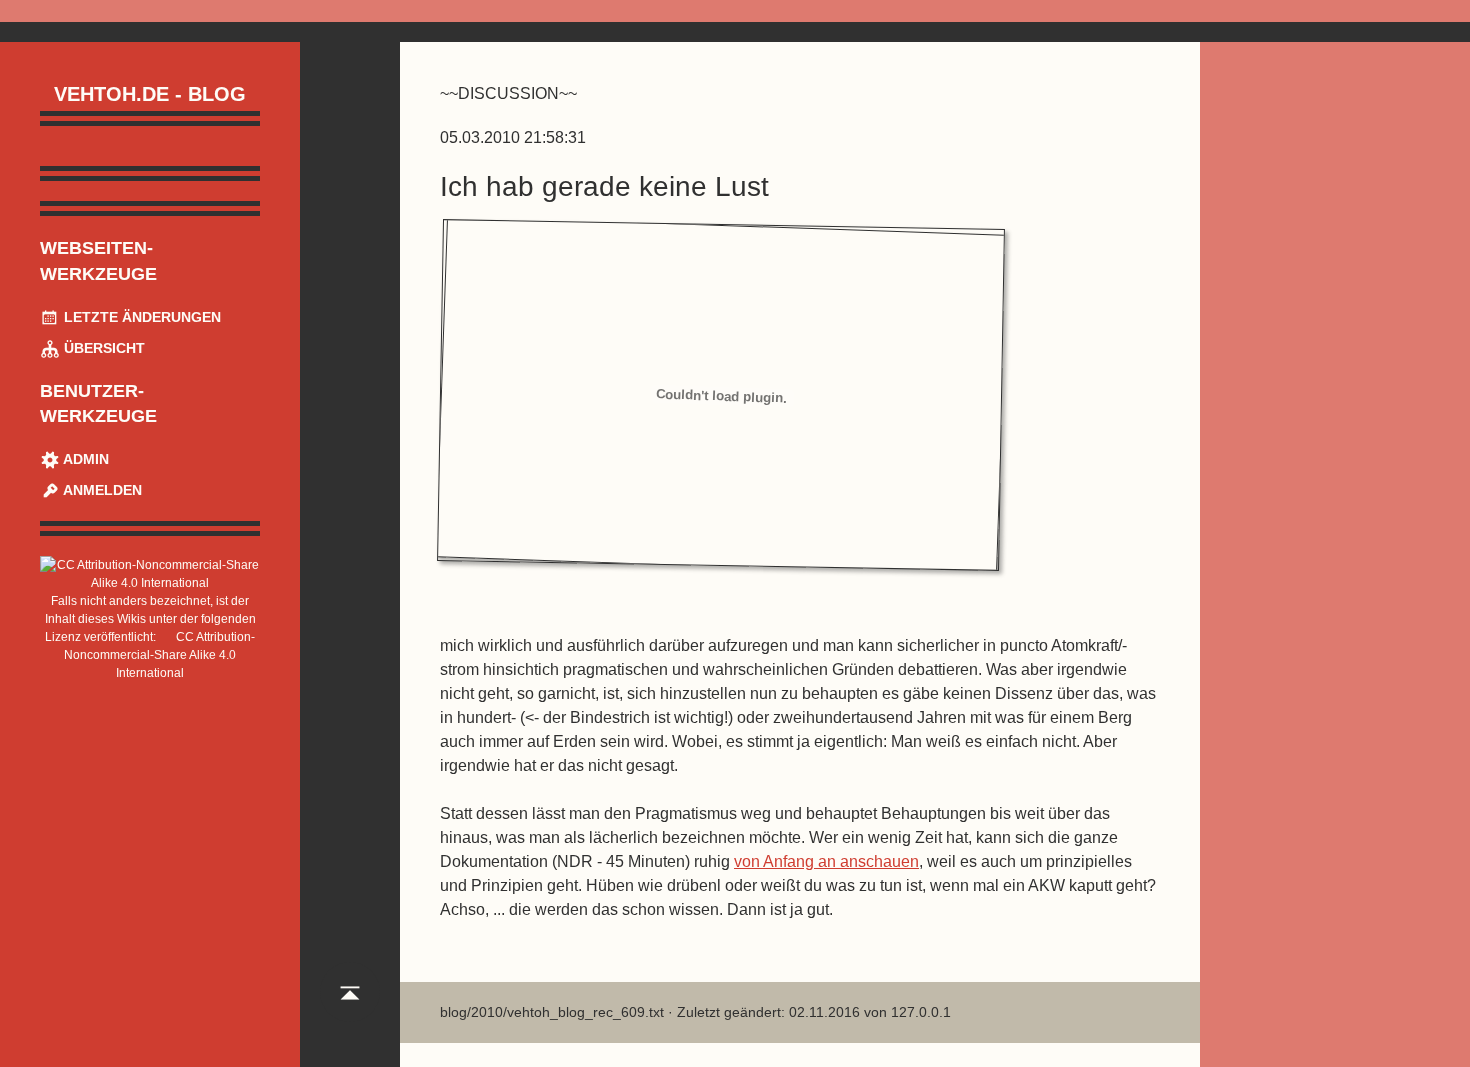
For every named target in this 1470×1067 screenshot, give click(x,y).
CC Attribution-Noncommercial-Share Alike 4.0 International (159, 655)
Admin (84, 459)
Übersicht (102, 348)
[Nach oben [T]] (350, 1011)
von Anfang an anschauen (826, 861)
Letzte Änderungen (140, 317)
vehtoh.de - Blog (150, 94)
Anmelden (101, 490)
